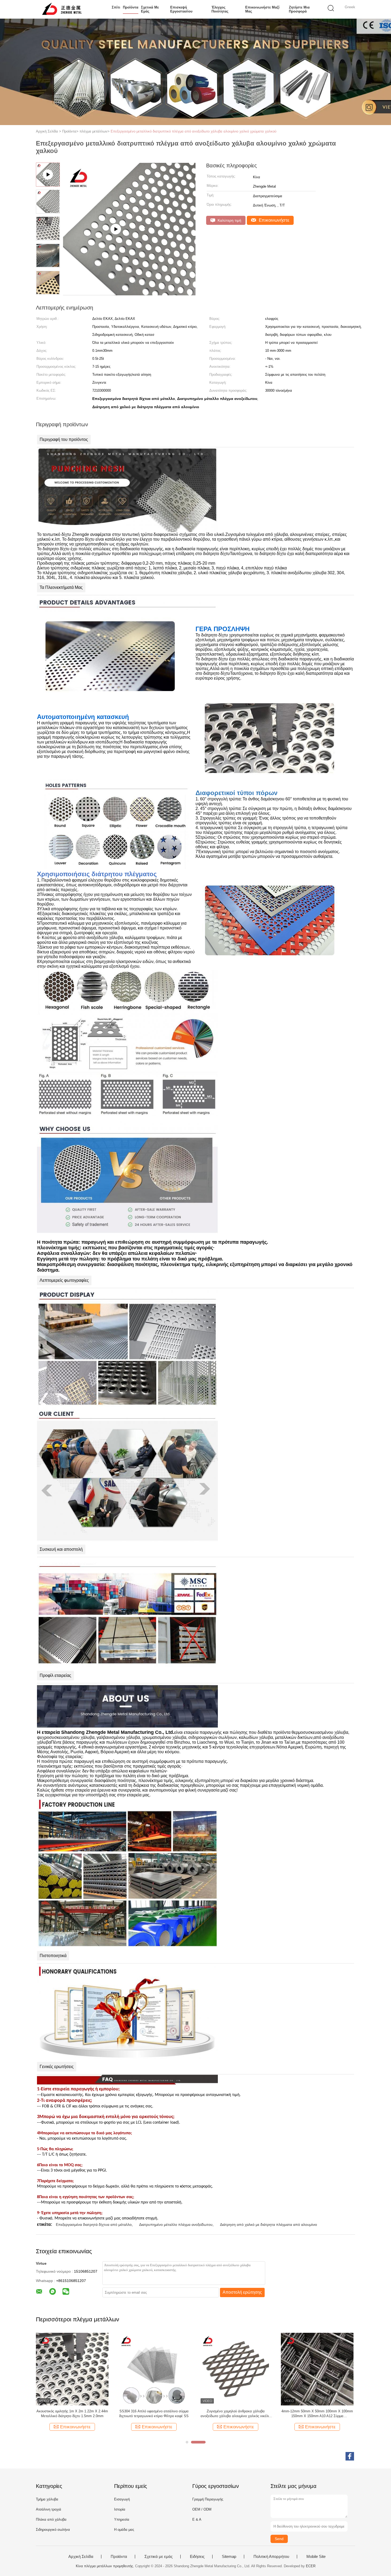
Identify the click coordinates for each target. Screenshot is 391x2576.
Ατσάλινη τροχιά (49, 2509)
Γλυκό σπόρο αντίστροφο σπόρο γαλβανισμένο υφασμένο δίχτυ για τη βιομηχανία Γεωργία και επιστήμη (236, 2414)
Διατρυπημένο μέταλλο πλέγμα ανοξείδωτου (176, 2224)
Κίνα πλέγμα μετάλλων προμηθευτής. (105, 2566)
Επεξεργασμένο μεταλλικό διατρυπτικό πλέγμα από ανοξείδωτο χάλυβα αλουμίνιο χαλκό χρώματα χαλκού (194, 131)
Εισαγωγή (122, 2499)
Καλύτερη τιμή (229, 220)
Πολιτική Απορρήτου (271, 2557)
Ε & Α (197, 2519)
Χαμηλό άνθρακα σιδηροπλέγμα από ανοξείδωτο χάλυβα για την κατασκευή (72, 2414)
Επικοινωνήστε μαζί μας (262, 9)
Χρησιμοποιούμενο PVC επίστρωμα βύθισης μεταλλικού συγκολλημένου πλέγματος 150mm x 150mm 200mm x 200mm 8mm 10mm (317, 2414)
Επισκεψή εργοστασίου (181, 9)
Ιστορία (120, 2509)
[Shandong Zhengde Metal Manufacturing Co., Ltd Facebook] (350, 2456)
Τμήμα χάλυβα (47, 2499)
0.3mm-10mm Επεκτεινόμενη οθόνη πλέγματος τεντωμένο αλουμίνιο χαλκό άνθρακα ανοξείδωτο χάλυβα (154, 2414)
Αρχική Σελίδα (81, 2557)
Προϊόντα (131, 7)
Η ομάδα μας (124, 2530)
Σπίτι (116, 7)
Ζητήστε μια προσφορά (299, 9)
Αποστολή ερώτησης (242, 2292)
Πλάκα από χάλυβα (51, 2519)
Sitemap (229, 2557)
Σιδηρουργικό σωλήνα (53, 2530)
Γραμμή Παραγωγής (208, 2499)
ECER (311, 2566)
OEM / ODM (202, 2509)
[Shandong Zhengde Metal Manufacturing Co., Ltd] (62, 9)
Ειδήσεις (197, 2557)
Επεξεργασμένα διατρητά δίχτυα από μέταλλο (94, 2224)
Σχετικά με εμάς (150, 9)
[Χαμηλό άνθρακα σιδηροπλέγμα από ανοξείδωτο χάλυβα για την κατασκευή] (72, 2369)
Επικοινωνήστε (273, 220)
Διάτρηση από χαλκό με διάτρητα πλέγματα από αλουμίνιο (269, 2224)
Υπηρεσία (122, 2519)
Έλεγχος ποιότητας (220, 9)
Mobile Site (316, 2557)
